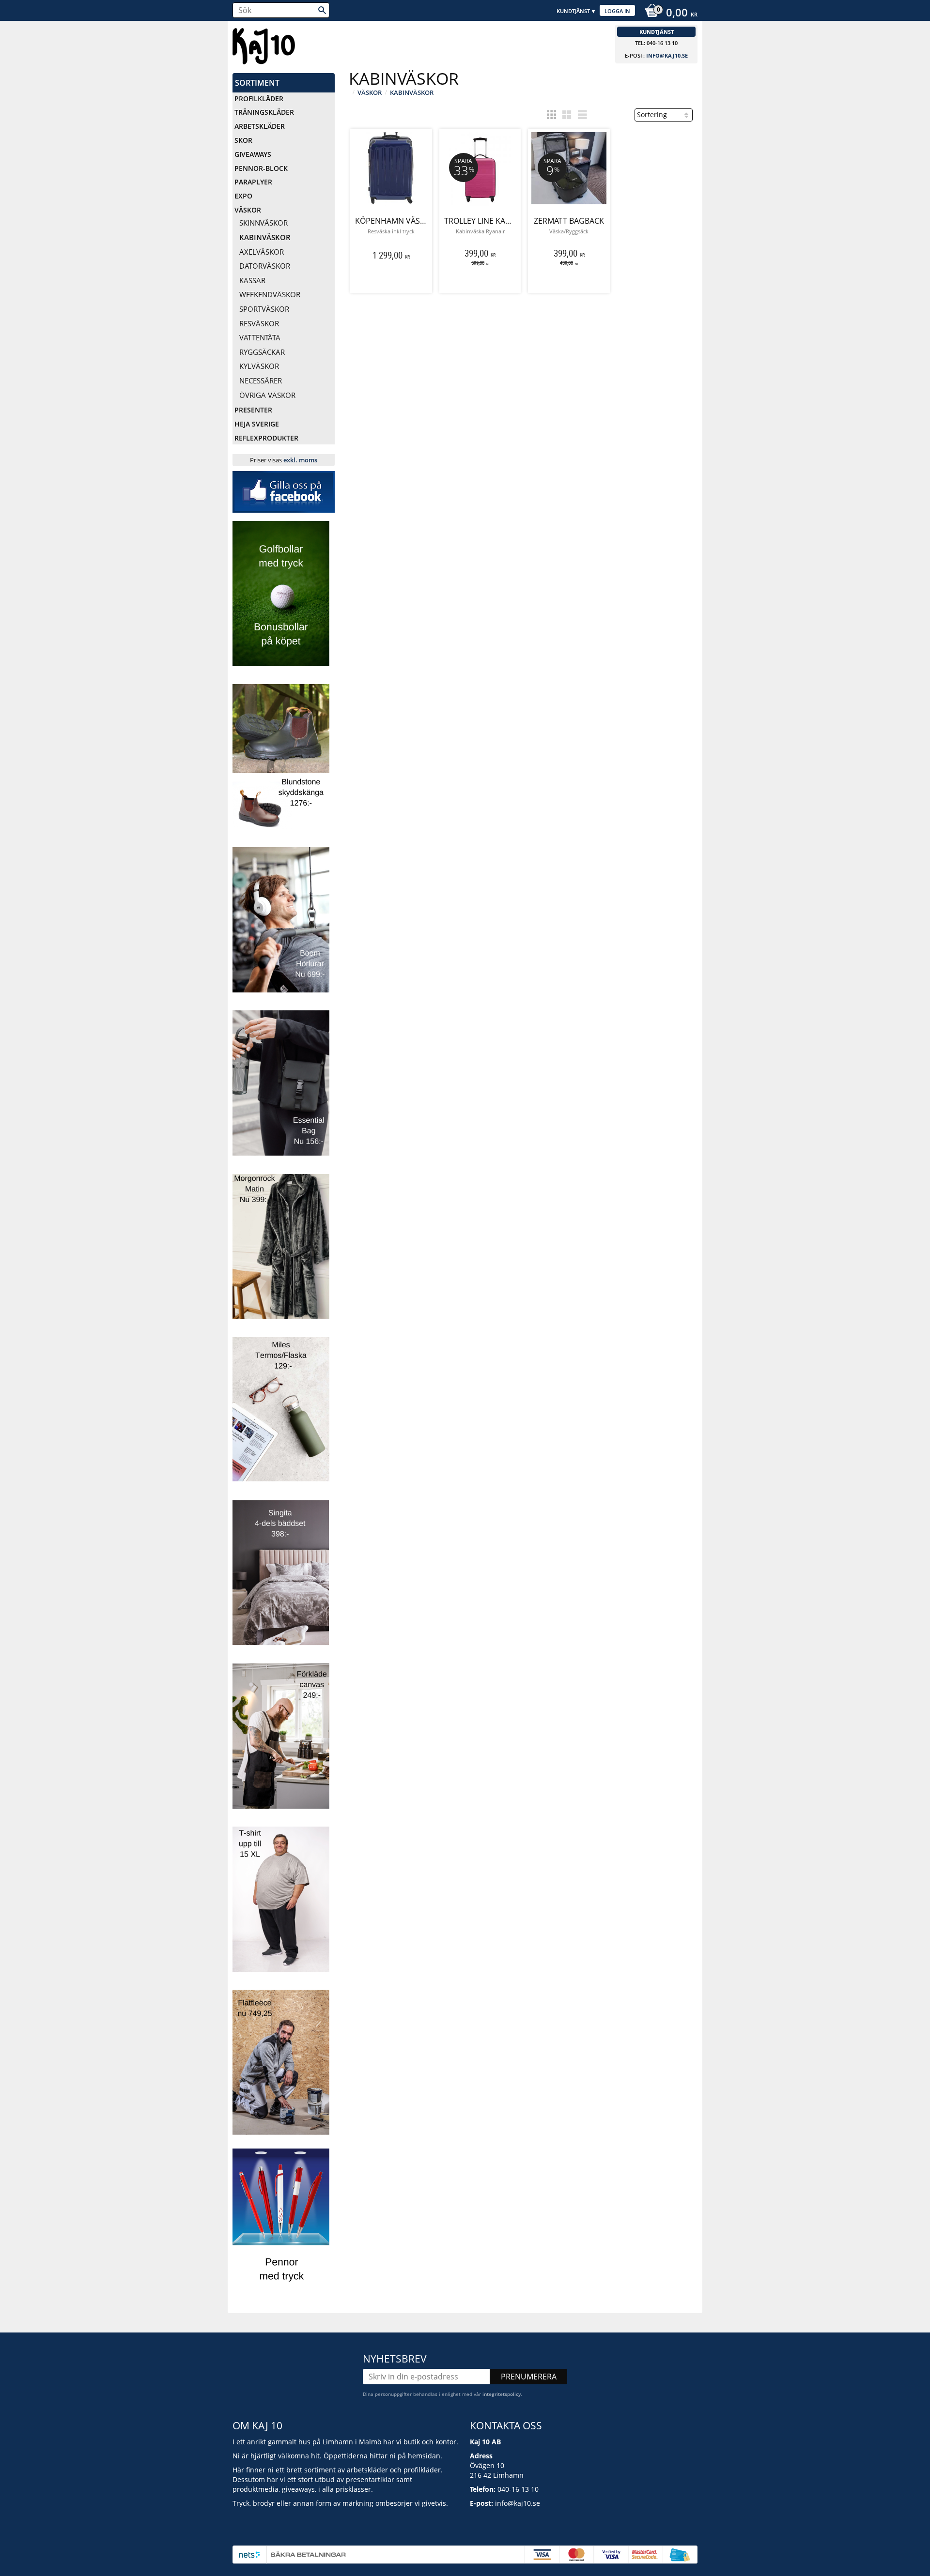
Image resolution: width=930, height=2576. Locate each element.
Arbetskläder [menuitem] (260, 126)
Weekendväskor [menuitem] (270, 294)
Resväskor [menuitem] (259, 323)
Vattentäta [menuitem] (260, 337)
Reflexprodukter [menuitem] (266, 438)
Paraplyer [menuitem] (253, 182)
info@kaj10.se (667, 55)
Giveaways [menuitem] (253, 154)
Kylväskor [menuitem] (259, 366)
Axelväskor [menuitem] (262, 252)
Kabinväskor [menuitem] (265, 237)
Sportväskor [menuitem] (264, 309)
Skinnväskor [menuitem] (263, 223)
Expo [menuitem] (243, 196)
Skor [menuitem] (243, 140)
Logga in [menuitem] (617, 11)
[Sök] (322, 10)
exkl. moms (300, 460)
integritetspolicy (502, 2394)
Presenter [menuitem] (253, 410)
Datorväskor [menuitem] (265, 266)
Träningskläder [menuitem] (264, 112)
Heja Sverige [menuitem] (257, 424)
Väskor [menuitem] (248, 210)
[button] (551, 115)
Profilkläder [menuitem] (259, 99)
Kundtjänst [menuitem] (573, 11)
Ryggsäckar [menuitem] (262, 352)
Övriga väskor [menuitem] (267, 395)
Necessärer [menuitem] (261, 381)
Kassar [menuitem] (252, 280)
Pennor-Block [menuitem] (261, 168)
